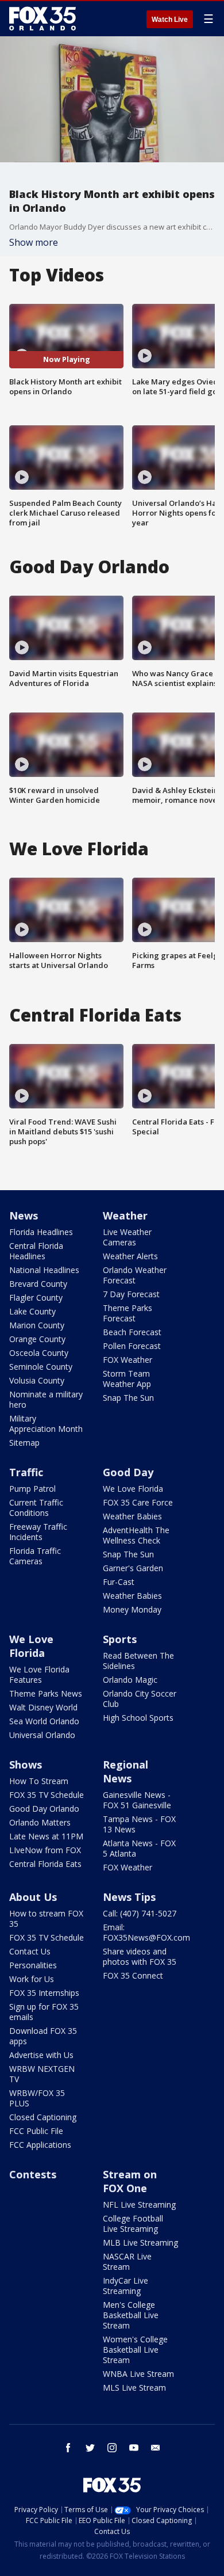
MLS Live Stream (134, 2388)
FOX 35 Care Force (138, 1502)
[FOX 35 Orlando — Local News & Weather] (43, 18)
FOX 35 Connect (133, 1975)
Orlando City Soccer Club (140, 1699)
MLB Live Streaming (140, 2242)
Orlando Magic (130, 1680)
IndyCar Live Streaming (125, 2286)
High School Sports (138, 1718)
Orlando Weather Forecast (135, 1275)
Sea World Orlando (44, 1721)
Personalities (33, 1965)
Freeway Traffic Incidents (38, 1532)
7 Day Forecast (131, 1294)
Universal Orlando (42, 1735)
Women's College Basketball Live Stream (135, 2350)
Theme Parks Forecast (128, 1313)
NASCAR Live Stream (127, 2261)
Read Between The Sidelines (138, 1661)
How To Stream (39, 1781)
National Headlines (44, 1270)
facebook (68, 2448)
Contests (33, 2174)
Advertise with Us (41, 2055)
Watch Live (170, 20)
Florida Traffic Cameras (35, 1556)
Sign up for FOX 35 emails (44, 2012)
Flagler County (36, 1297)
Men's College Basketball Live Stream (131, 2315)
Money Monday (132, 1609)
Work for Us (32, 1979)
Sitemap (24, 1443)
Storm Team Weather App (127, 1379)
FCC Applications (40, 2145)
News (24, 1215)
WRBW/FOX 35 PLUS (37, 2098)
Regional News (125, 1771)
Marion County (37, 1325)
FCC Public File (36, 2131)
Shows (26, 1765)
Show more (34, 242)
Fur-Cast (119, 1582)
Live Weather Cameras (127, 1237)
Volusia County (37, 1380)
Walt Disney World (43, 1707)
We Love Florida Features (39, 1674)
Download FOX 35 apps (43, 2036)
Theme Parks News (46, 1693)
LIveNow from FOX (45, 1850)
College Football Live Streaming (133, 2223)
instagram (112, 2448)
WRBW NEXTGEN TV (42, 2074)
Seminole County (41, 1367)
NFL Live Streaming (139, 2205)
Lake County (32, 1311)
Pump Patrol (32, 1489)
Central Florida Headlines (36, 1251)
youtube (134, 2448)
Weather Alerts (130, 1256)
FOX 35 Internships (44, 1993)
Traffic (26, 1472)
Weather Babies (132, 1516)
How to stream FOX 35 (46, 1918)
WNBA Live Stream (138, 2374)
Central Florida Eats (45, 1864)
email (156, 2448)
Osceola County (39, 1353)
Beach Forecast (132, 1332)
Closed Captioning (43, 2117)
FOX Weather (128, 1360)
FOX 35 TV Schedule (47, 1795)
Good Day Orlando (44, 1809)
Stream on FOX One (130, 2181)
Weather (125, 1215)
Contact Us (30, 1951)
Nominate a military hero (46, 1399)
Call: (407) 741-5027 (140, 1913)
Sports (120, 1639)
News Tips (129, 1897)
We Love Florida (133, 1489)
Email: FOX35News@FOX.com (146, 1932)
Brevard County (38, 1284)
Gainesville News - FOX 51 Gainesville (137, 1800)
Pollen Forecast (132, 1346)
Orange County (37, 1339)
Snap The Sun (128, 1398)
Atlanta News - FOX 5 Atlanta (139, 1848)
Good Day (128, 1472)
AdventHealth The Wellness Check (136, 1535)
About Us (33, 1897)
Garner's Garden (133, 1568)
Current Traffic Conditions (36, 1508)
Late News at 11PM (46, 1836)
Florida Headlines (41, 1232)
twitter (90, 2448)
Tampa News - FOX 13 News (139, 1824)
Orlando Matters (40, 1822)
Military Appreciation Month (46, 1424)
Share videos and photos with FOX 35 (140, 1956)
